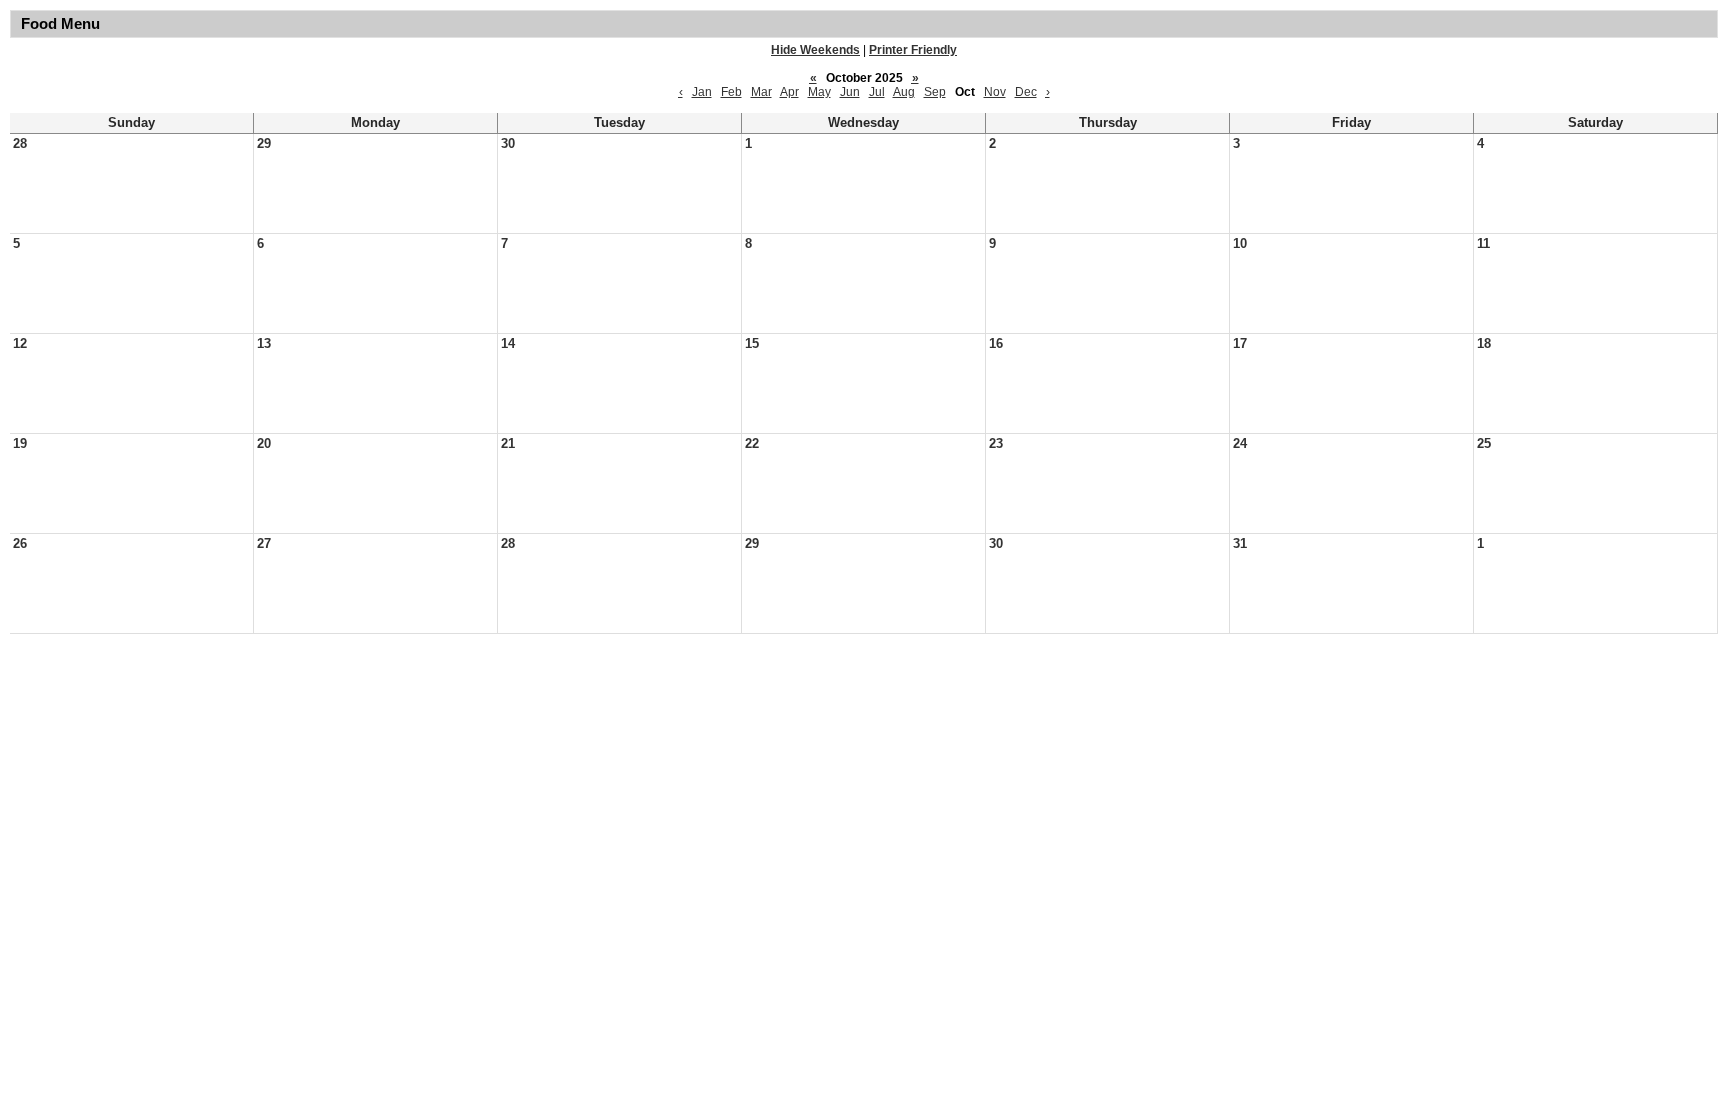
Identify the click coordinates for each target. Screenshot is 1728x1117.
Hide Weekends (815, 50)
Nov (995, 92)
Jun (850, 92)
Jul (877, 92)
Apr (789, 92)
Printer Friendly (913, 50)
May (819, 92)
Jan (702, 92)
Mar (761, 92)
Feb (731, 92)
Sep (935, 92)
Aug (904, 92)
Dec (1026, 92)
